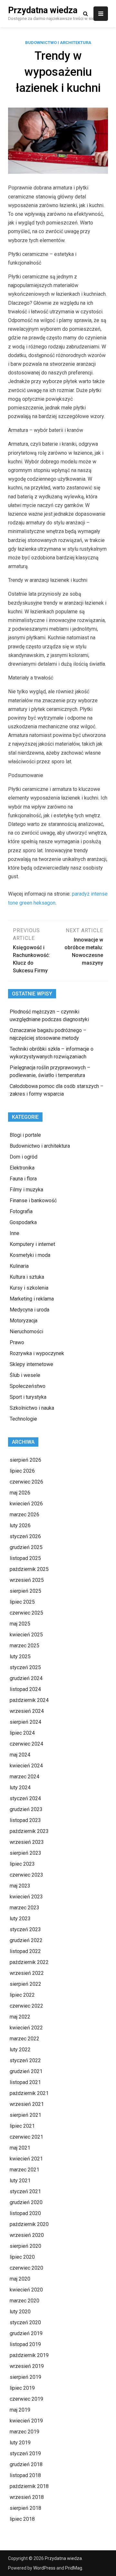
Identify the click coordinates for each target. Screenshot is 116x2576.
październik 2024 (29, 1700)
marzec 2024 (24, 1777)
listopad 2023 (25, 1820)
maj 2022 (20, 2017)
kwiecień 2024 (26, 1766)
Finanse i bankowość (33, 1200)
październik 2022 (29, 1962)
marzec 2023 (24, 1908)
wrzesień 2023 (27, 1842)
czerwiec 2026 (26, 1482)
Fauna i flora (23, 1179)
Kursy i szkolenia (29, 1288)
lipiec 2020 (22, 2257)
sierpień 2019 (25, 2377)
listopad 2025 (25, 1558)
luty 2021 (20, 2181)
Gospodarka (23, 1222)
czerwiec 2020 (26, 2268)
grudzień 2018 (26, 2464)
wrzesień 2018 (27, 2497)
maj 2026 (20, 1493)
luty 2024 (20, 1787)
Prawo (17, 1342)
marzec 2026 (24, 1515)
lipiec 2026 (22, 1471)
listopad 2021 (25, 2082)
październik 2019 (29, 2355)
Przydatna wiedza (43, 10)
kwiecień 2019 (26, 2421)
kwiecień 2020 (26, 2290)
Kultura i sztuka (27, 1277)
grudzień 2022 (26, 1940)
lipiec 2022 (22, 1995)
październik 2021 (29, 2093)
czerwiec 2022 (26, 2006)
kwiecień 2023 (26, 1897)
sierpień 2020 (25, 2246)
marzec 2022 (24, 2039)
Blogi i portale (25, 1135)
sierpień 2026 (25, 1460)
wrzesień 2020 (27, 2235)
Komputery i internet (32, 1244)
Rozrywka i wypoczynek (37, 1353)
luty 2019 (20, 2443)
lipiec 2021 (22, 2126)
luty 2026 (20, 1525)
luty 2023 (20, 1919)
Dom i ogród (24, 1157)
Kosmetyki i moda (30, 1255)
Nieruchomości (26, 1332)
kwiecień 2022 (26, 2028)
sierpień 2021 (25, 2115)
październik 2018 (29, 2486)
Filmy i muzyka (26, 1190)
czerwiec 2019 (26, 2399)
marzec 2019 (24, 2432)
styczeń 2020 (25, 2322)
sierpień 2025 (25, 1591)
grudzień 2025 (26, 1547)
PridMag (74, 2568)
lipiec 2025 (22, 1602)
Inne (15, 1233)
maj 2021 (20, 2148)
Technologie (23, 1419)
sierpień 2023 (25, 1853)
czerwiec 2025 (26, 1613)
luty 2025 (20, 1656)
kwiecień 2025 (26, 1635)
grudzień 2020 (26, 2202)
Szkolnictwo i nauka (32, 1408)
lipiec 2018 (22, 2519)
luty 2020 (20, 2312)
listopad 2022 (25, 1951)
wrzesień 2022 (27, 1973)
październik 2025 (29, 1569)
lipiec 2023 (22, 1864)
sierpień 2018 (25, 2508)
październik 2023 (29, 1831)
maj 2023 (20, 1886)
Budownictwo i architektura (58, 43)
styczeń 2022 (25, 2060)
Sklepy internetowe (31, 1364)
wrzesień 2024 (27, 1711)
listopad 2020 (25, 2213)
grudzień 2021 (26, 2071)
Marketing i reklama (32, 1299)
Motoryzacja (24, 1321)
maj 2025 (20, 1624)
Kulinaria (19, 1266)
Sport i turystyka (28, 1397)
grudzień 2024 (26, 1678)
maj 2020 (20, 2279)
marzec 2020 (24, 2301)
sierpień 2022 (25, 1984)
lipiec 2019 (22, 2388)
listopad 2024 (25, 1689)
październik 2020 (29, 2224)
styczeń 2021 (25, 2191)
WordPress (44, 2568)
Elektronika (22, 1168)
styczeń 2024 (25, 1798)
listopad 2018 (25, 2475)
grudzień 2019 (26, 2333)
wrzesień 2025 (27, 1580)
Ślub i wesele (25, 1375)
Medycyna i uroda (29, 1310)
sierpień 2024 (25, 1722)
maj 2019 (20, 2410)
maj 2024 (20, 1755)
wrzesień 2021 (27, 2104)
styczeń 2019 (25, 2453)
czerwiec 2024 (26, 1744)
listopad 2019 (25, 2344)
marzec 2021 (24, 2170)
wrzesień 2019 (27, 2366)
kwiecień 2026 (26, 1504)
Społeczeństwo (28, 1386)
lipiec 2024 (22, 1733)
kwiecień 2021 (26, 2159)
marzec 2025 (24, 1646)
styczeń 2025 (25, 1667)
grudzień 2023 (26, 1809)
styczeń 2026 (25, 1536)
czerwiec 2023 (26, 1875)
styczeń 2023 (25, 1929)
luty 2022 (20, 2050)
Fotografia (21, 1211)
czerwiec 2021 (26, 2137)
